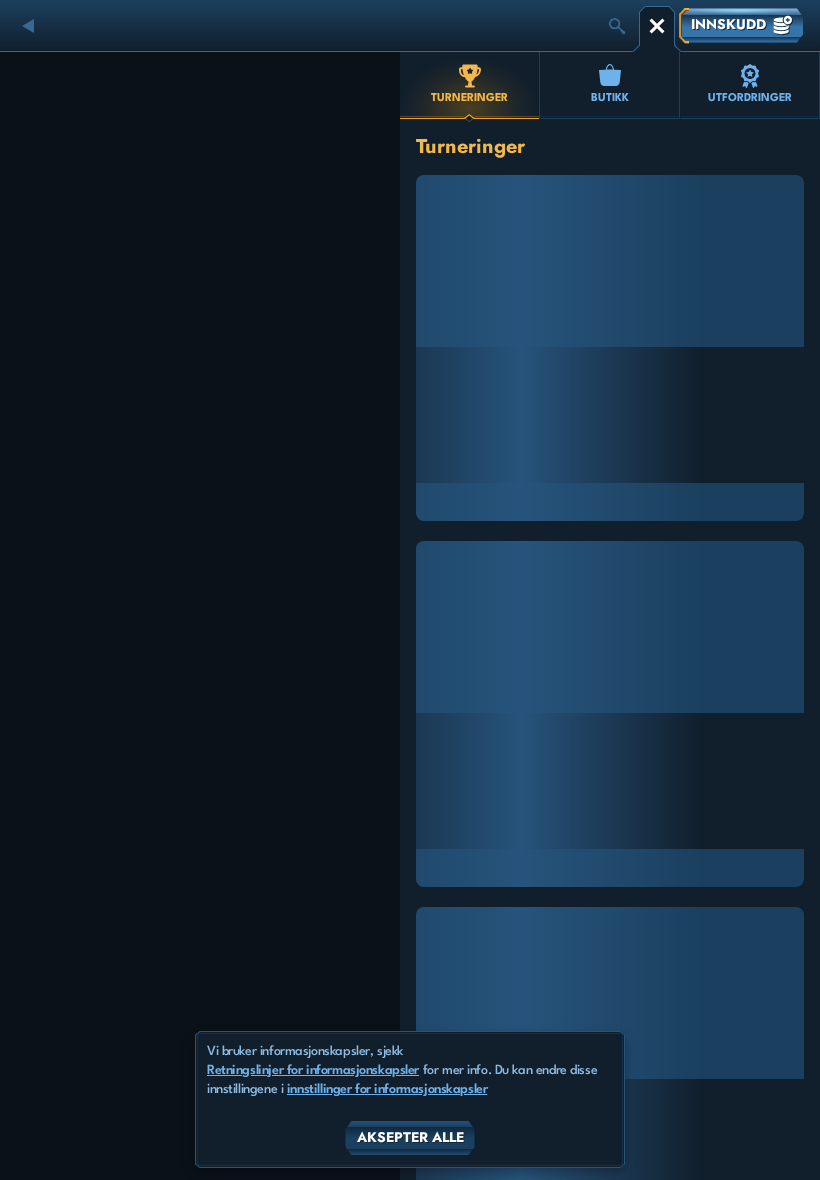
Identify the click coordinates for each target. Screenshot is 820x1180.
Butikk (610, 98)
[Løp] (657, 26)
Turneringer (469, 98)
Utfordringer (750, 98)
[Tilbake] (30, 26)
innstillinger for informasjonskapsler (387, 1089)
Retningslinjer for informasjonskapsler (313, 1070)
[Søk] (617, 26)
